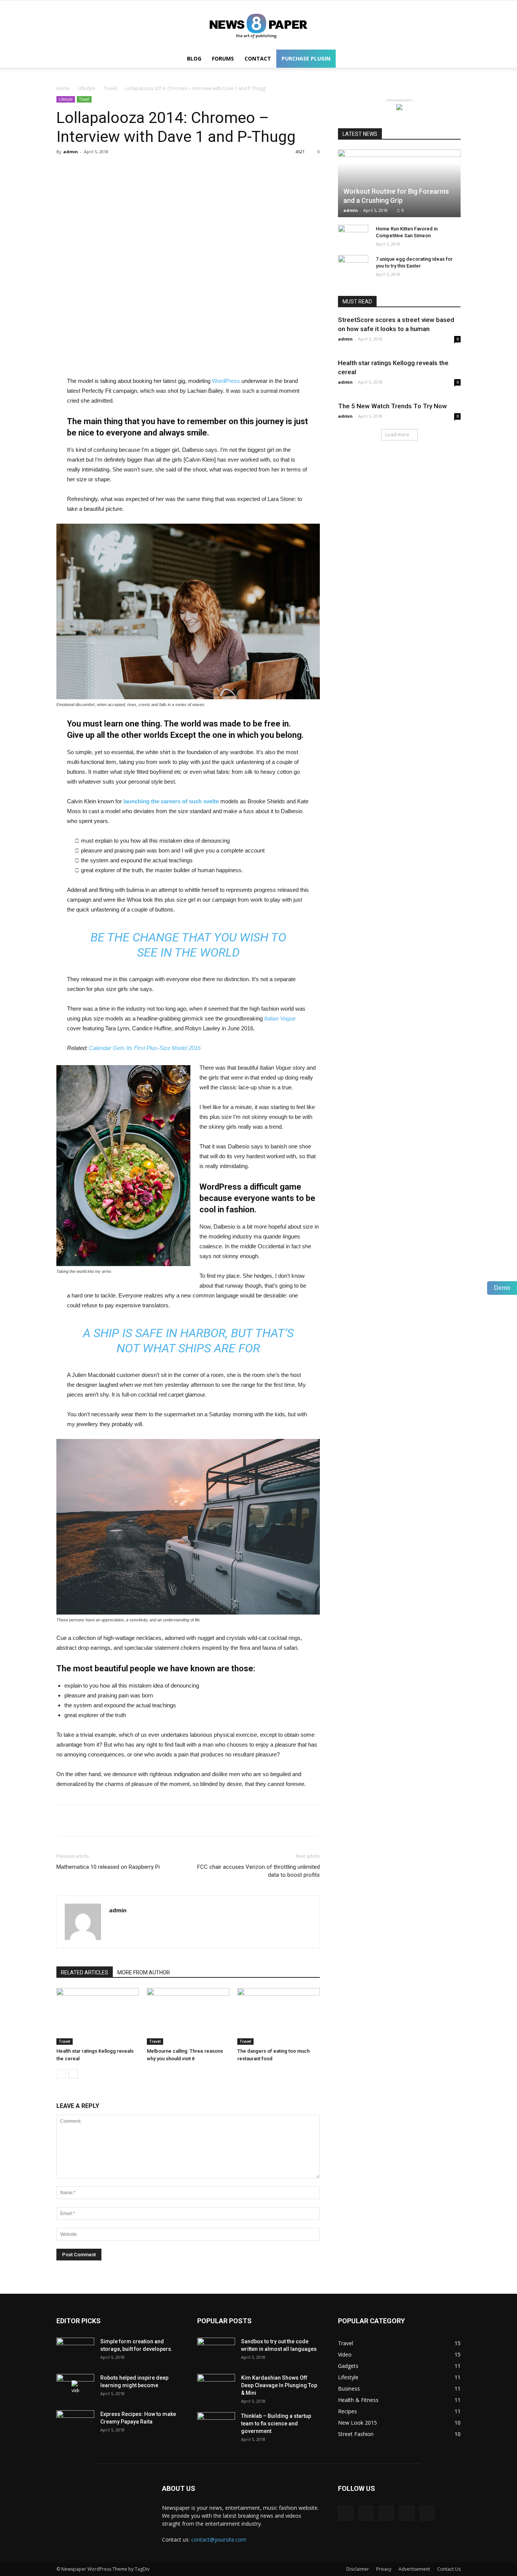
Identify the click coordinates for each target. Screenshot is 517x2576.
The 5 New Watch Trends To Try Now (392, 406)
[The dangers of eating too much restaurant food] (279, 2016)
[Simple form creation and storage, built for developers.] (75, 2351)
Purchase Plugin (306, 58)
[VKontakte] (407, 2513)
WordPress (226, 381)
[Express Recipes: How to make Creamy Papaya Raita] (75, 2424)
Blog (194, 58)
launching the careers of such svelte (171, 801)
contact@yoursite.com (219, 2539)
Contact (258, 58)
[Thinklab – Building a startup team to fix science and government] (216, 2425)
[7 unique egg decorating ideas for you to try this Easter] (353, 266)
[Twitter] (366, 2513)
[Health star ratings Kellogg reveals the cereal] (98, 2016)
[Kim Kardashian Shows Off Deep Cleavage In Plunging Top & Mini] (216, 2387)
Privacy (384, 2569)
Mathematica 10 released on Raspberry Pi (108, 1867)
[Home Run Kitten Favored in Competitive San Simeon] (353, 236)
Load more (397, 435)
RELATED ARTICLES (85, 1972)
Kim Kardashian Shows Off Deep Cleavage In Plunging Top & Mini (279, 2385)
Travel (110, 88)
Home (63, 88)
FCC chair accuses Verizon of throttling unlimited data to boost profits (258, 1871)
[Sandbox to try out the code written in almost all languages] (216, 2351)
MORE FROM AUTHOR (144, 1972)
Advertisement (414, 2569)
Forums (223, 58)
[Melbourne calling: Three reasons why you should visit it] (188, 2016)
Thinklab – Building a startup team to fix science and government (276, 2424)
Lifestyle (87, 88)
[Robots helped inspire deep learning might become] (75, 2387)
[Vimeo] (386, 2513)
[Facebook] (346, 2513)
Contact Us (449, 2569)
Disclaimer (358, 2569)
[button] (452, 59)
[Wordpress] (258, 25)
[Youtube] (427, 2513)
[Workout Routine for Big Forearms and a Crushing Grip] (399, 183)
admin (71, 152)
